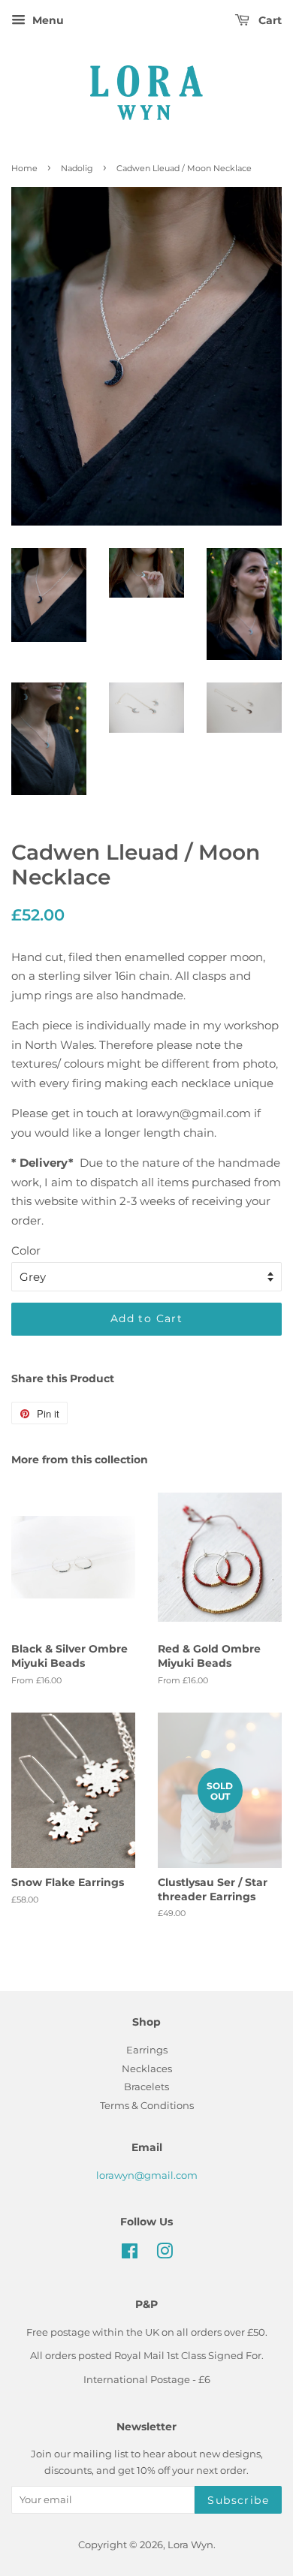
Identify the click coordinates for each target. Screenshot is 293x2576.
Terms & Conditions (147, 2106)
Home (24, 168)
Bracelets (146, 2087)
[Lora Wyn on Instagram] (165, 2254)
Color (26, 1250)
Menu (47, 20)
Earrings (147, 2050)
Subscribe (238, 2500)
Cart (269, 20)
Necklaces (147, 2069)
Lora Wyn (190, 2545)
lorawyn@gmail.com (147, 2175)
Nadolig (77, 168)
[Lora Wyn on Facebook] (130, 2254)
